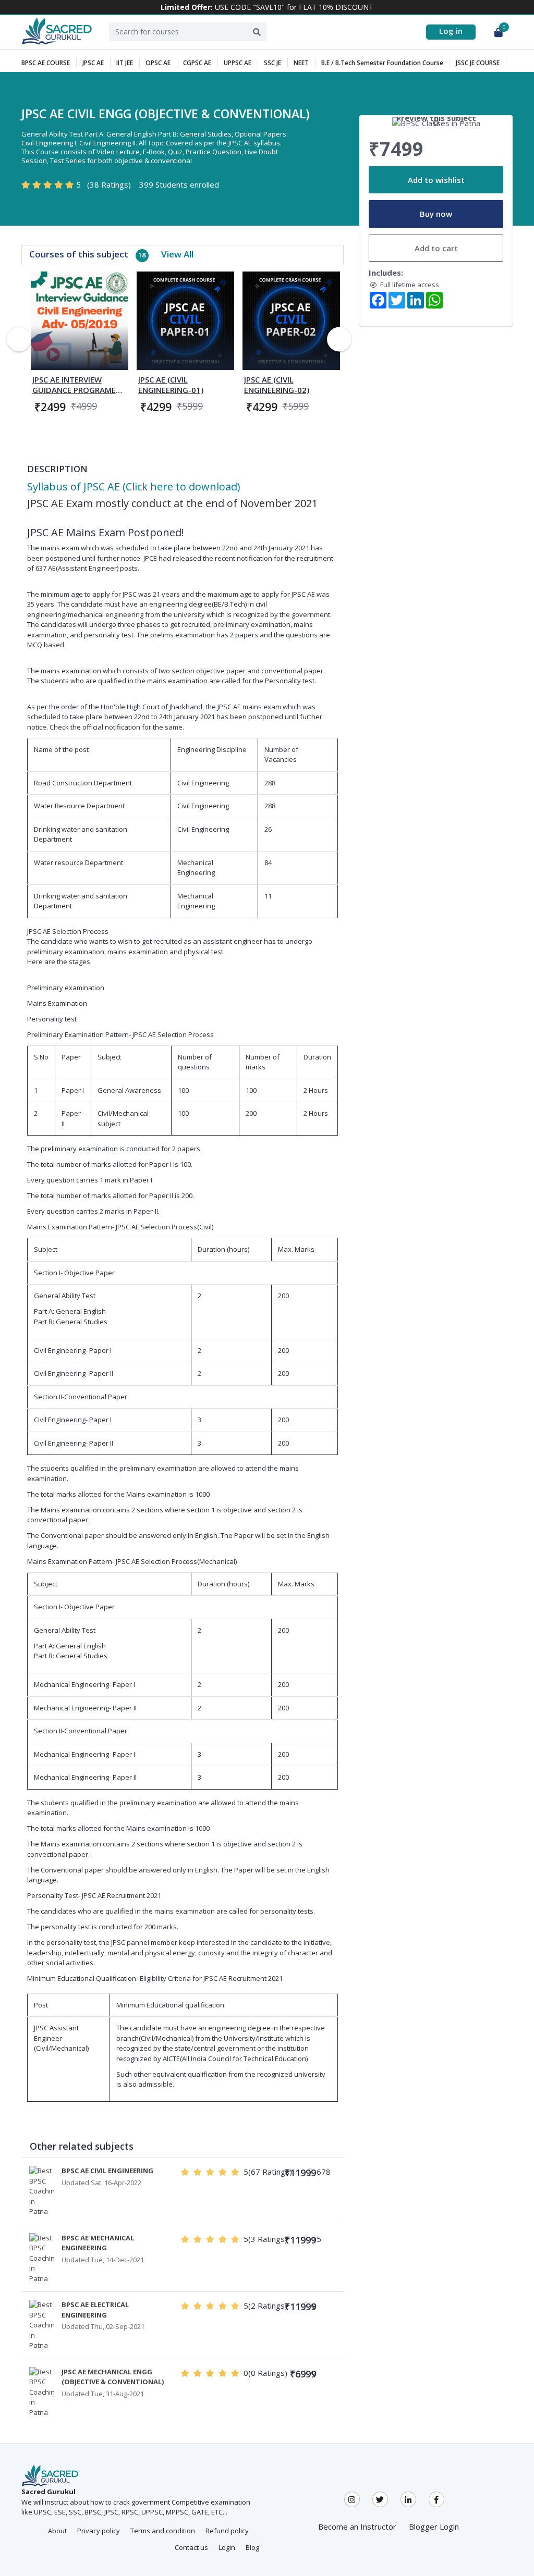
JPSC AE (93, 63)
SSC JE (272, 63)
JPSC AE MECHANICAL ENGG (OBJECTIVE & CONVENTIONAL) (113, 2377)
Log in (451, 31)
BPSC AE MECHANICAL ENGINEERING (98, 2243)
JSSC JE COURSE (478, 63)
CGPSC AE (197, 63)
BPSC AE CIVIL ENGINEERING (107, 2171)
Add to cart (436, 248)
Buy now (436, 214)
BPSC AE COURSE (46, 63)
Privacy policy (99, 2531)
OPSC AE (158, 63)
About (57, 2531)
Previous (19, 339)
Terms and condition (163, 2531)
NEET (301, 63)
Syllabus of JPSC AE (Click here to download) (134, 486)
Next (339, 339)
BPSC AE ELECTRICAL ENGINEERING (95, 2310)
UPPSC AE (238, 63)
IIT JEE (125, 63)
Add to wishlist (436, 180)
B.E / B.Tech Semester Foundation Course (382, 63)
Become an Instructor (357, 2526)
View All (177, 254)
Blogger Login (434, 2526)
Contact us (191, 2547)
